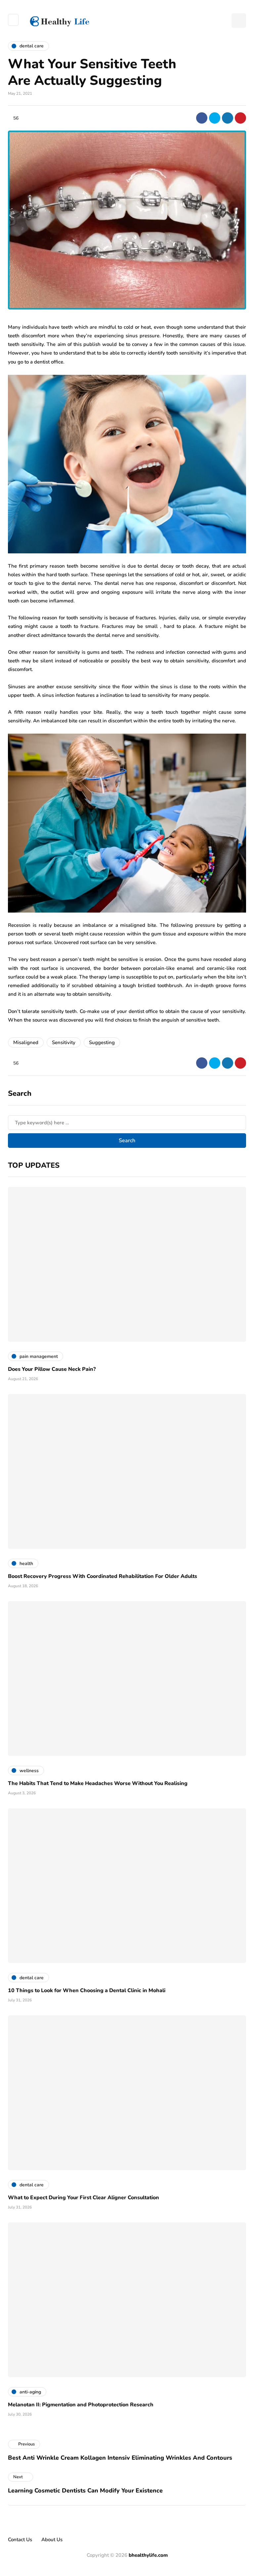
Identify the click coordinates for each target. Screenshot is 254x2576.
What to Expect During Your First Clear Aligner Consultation (84, 2198)
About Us (52, 2540)
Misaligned (26, 1042)
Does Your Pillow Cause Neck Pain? (52, 1369)
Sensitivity (64, 1042)
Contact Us (20, 2540)
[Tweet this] (215, 118)
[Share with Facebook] (202, 118)
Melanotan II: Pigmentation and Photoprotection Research (81, 2405)
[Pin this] (240, 118)
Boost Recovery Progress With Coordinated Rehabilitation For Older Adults (103, 1576)
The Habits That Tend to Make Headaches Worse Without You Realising (98, 1783)
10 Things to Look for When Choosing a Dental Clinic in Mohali (87, 1990)
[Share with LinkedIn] (228, 118)
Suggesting (102, 1042)
